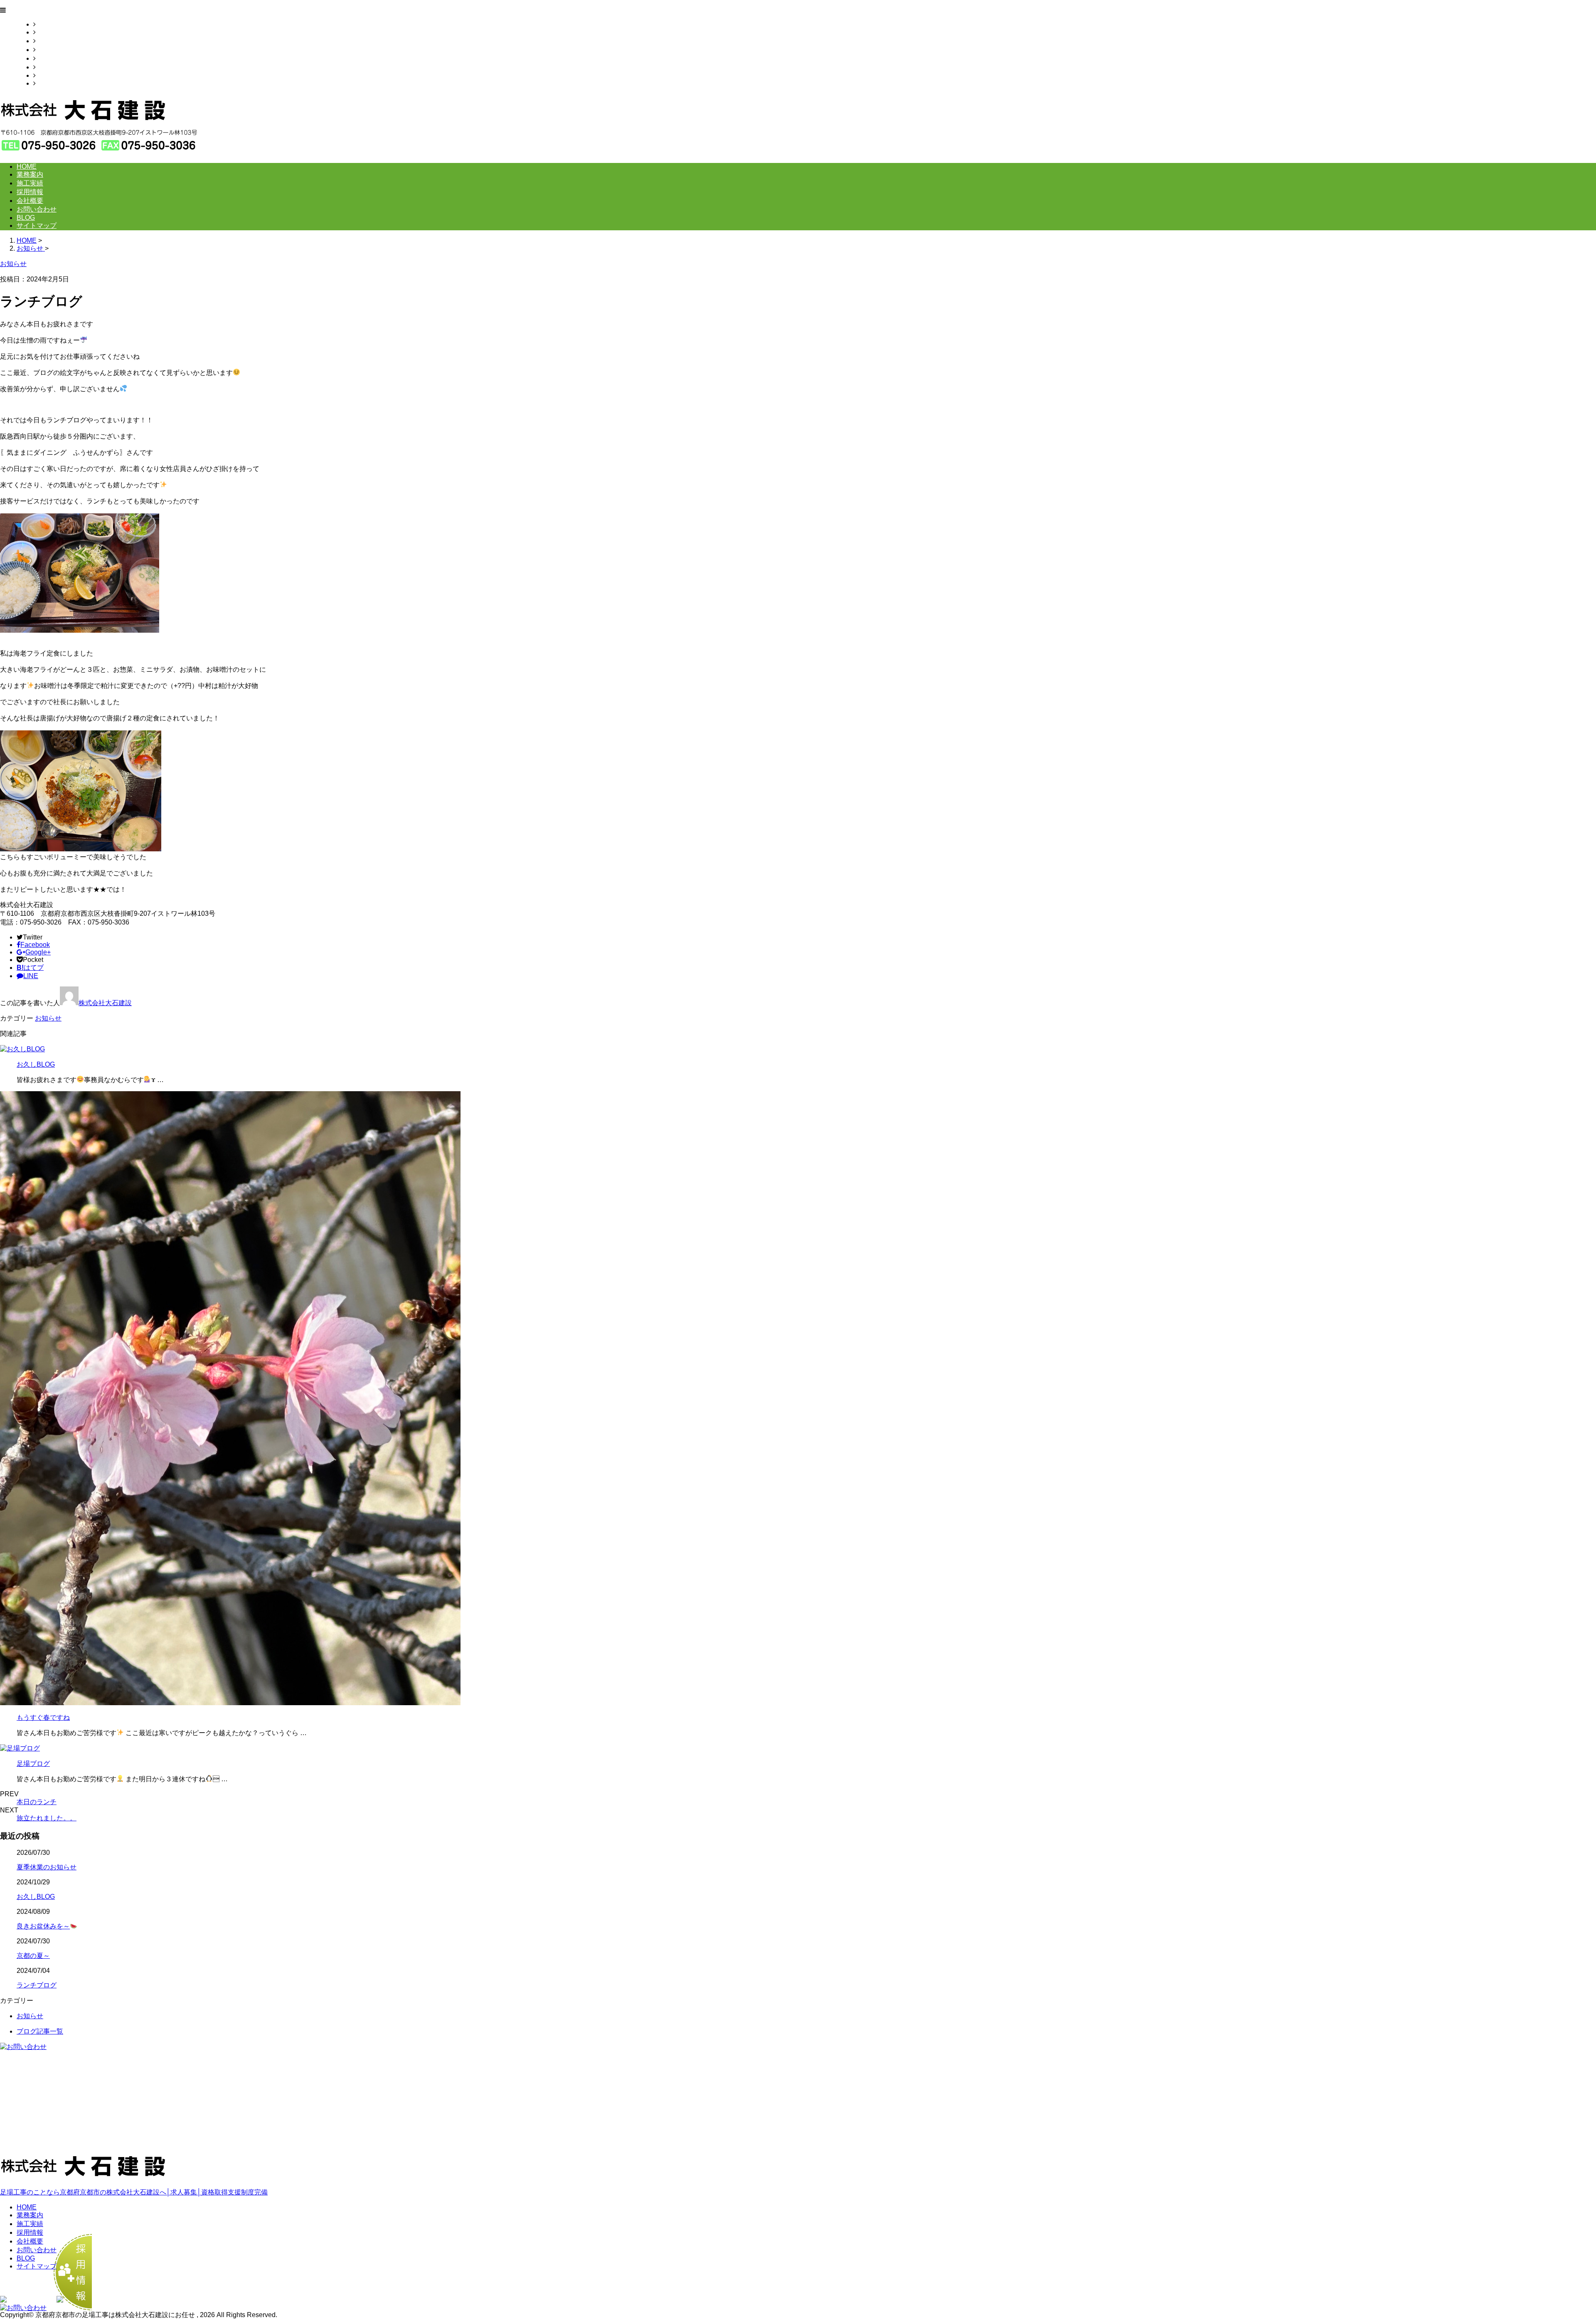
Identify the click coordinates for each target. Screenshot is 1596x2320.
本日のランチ (37, 1802)
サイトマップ (56, 83)
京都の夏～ (33, 1956)
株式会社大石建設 (105, 1003)
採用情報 (49, 50)
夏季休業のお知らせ (47, 1867)
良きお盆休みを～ (43, 1926)
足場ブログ (33, 1764)
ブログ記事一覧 (40, 2031)
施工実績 (49, 41)
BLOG (45, 75)
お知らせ (48, 1018)
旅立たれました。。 (47, 1818)
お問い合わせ (56, 67)
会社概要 (49, 58)
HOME (46, 24)
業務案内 (49, 32)
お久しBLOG (36, 1064)
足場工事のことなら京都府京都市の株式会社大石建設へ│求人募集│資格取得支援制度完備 (134, 2192)
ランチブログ (37, 1985)
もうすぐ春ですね (43, 1717)
